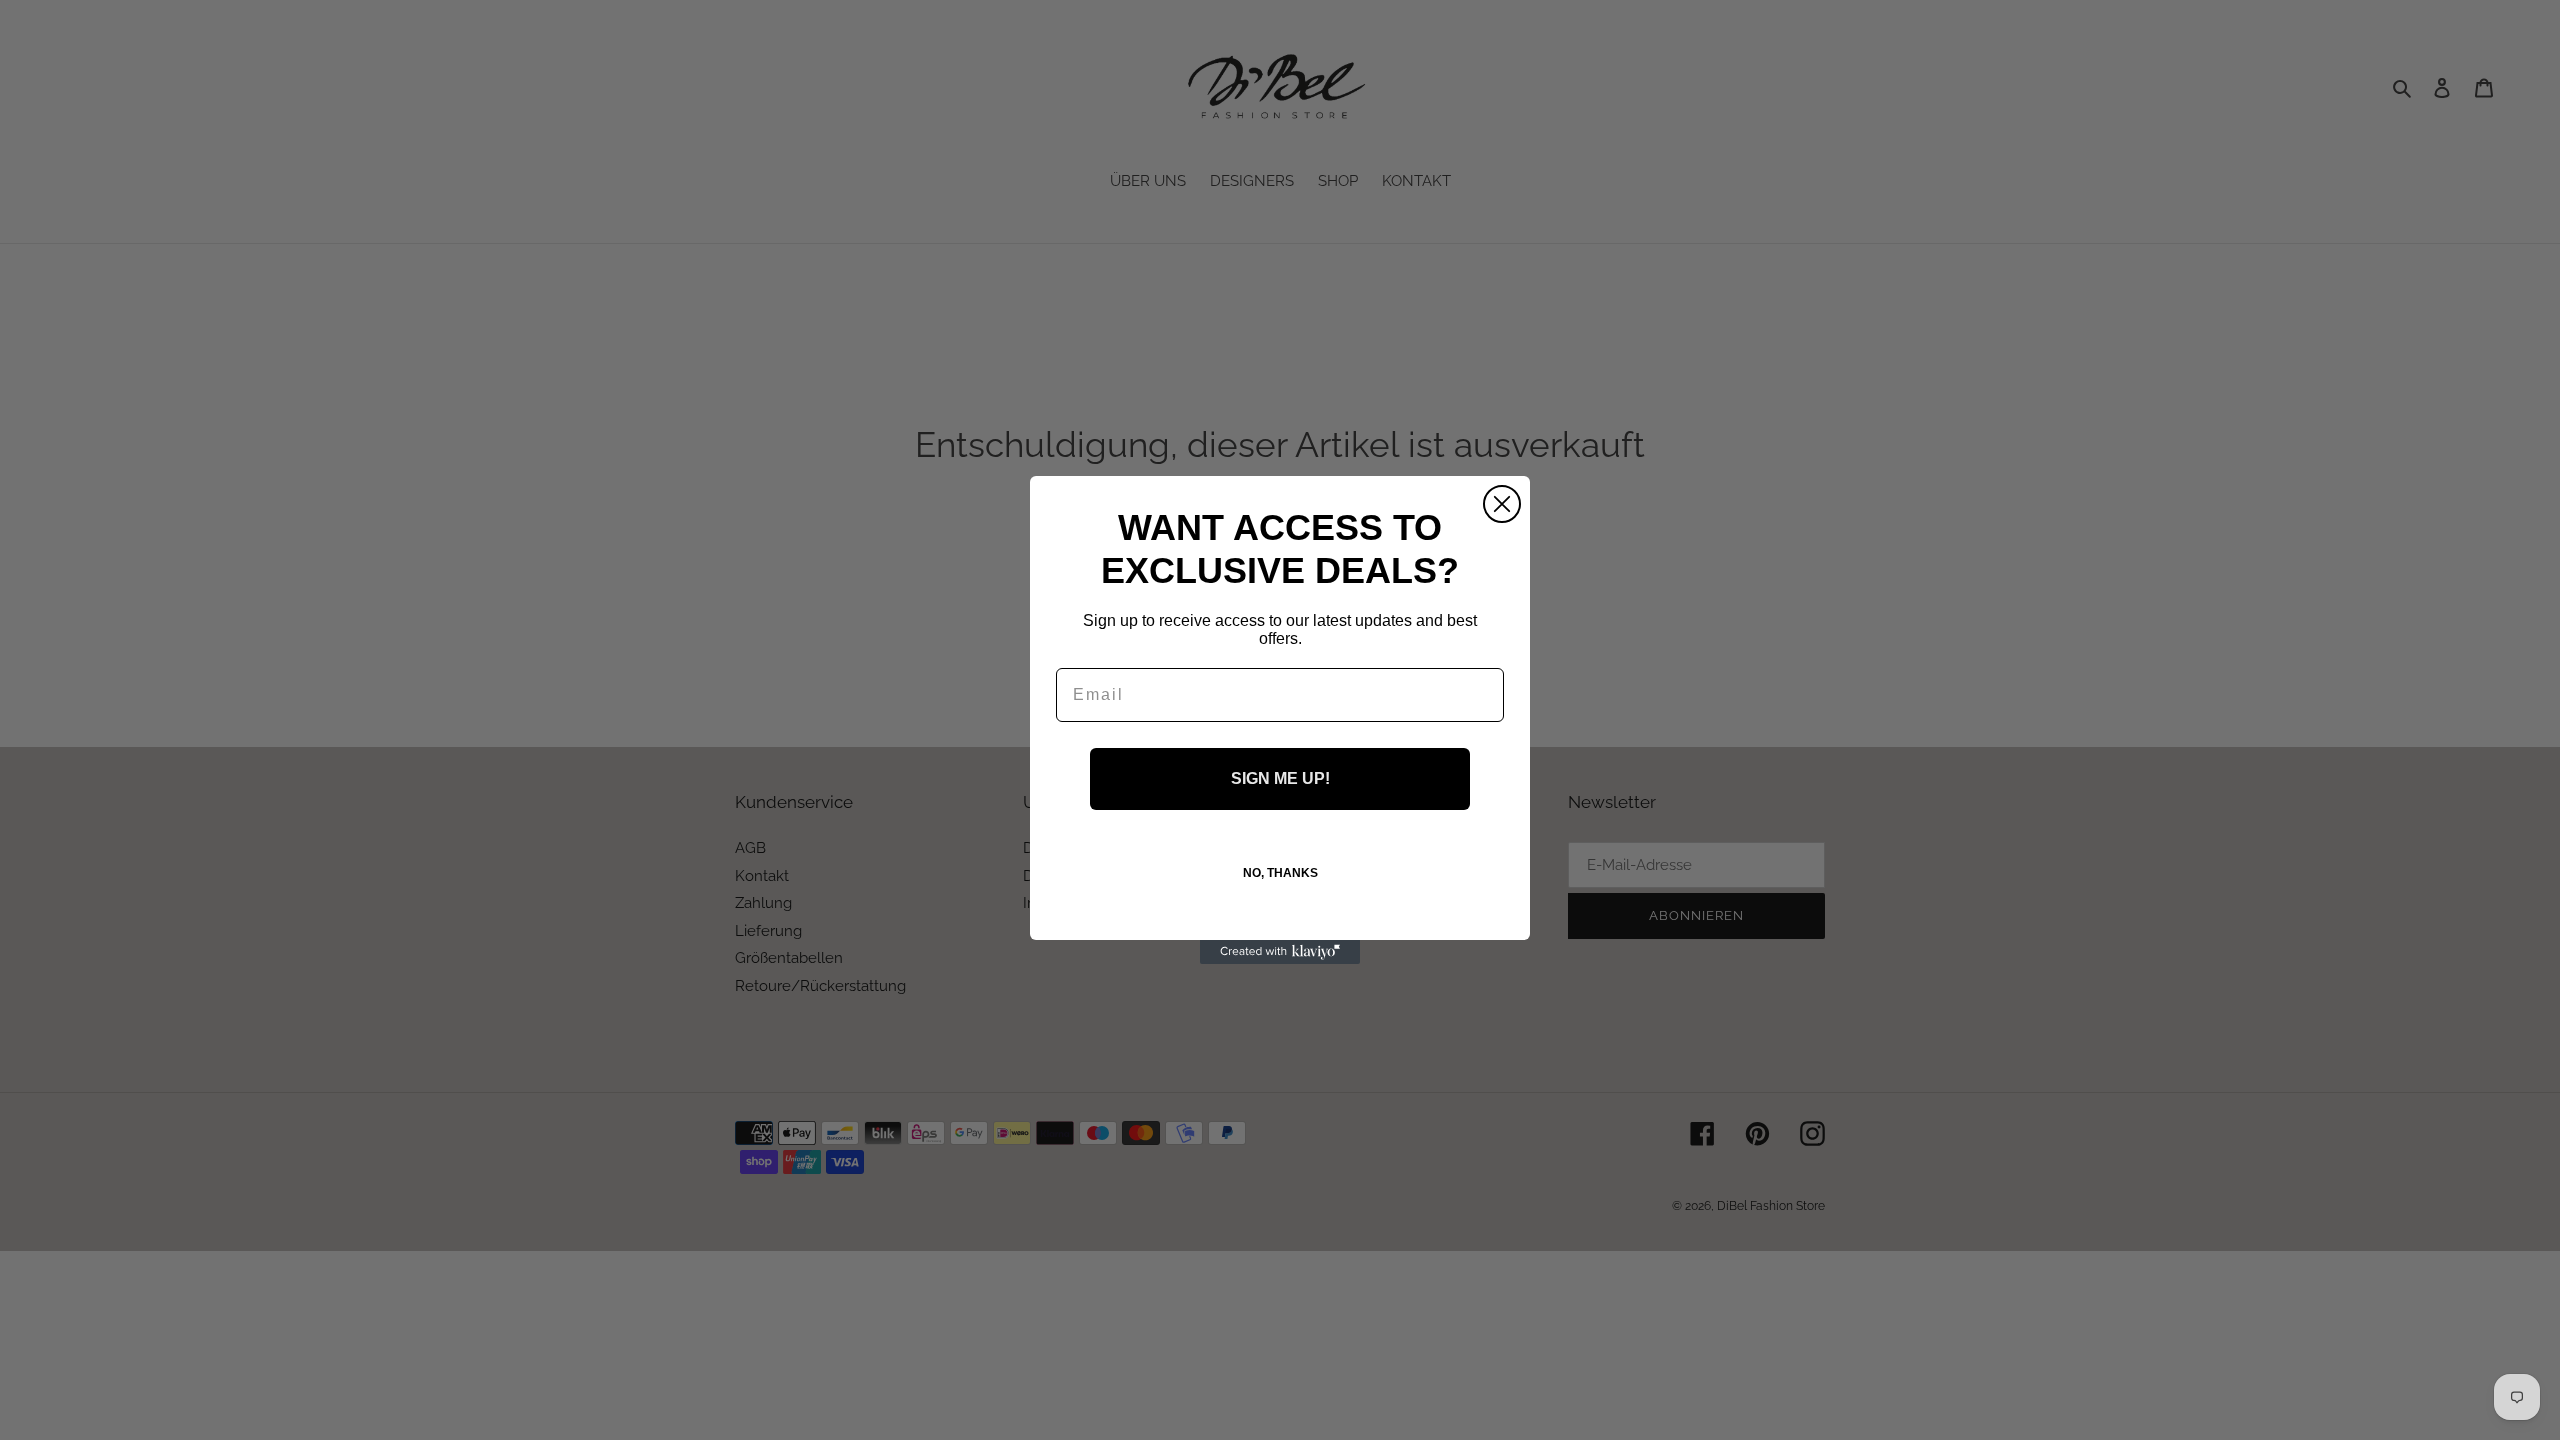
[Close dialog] (1502, 504)
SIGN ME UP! (1280, 778)
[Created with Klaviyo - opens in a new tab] (1280, 952)
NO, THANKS (1280, 873)
